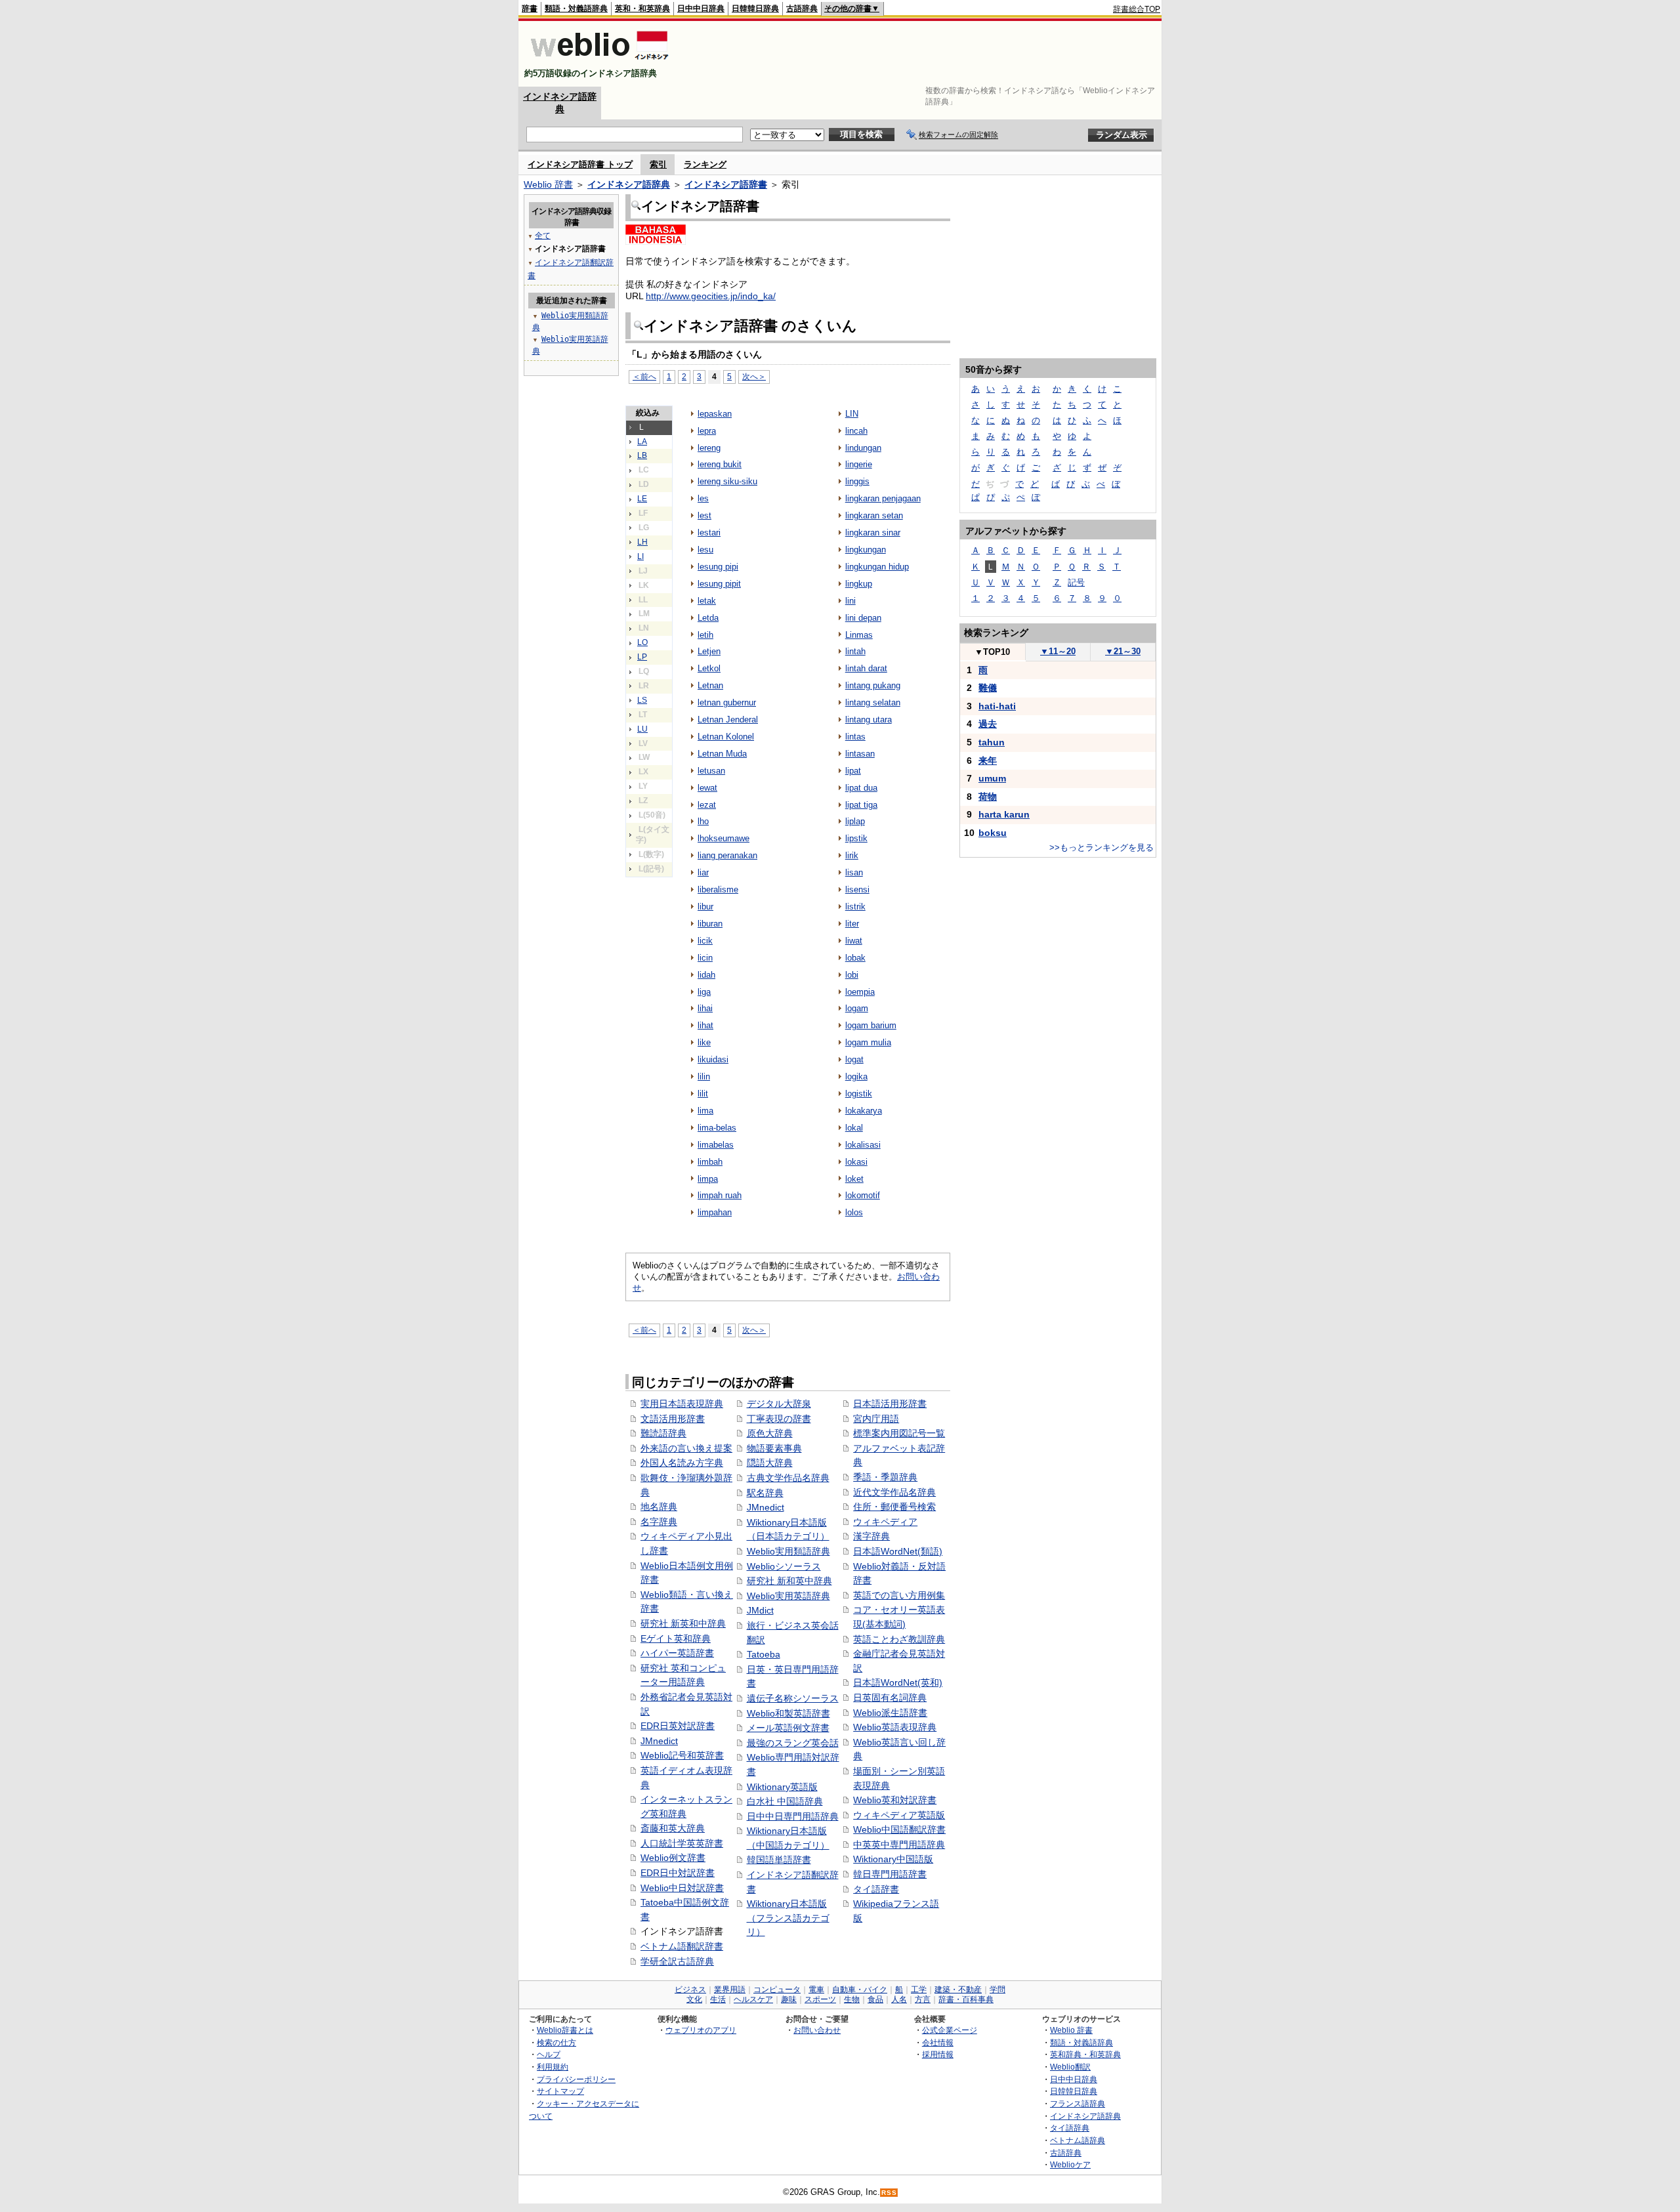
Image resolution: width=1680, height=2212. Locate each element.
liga (704, 992)
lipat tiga (861, 805)
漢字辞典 (871, 1536)
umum (992, 778)
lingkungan (866, 550)
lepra (707, 431)
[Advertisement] (921, 54)
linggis (857, 481)
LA (642, 442)
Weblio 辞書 (548, 184)
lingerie (859, 464)
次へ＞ (754, 376)
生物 (852, 1999)
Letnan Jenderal (728, 720)
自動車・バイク (860, 1990)
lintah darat (866, 668)
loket (854, 1179)
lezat (707, 805)
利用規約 (553, 2067)
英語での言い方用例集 (899, 1595)
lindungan (863, 448)
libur (705, 907)
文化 (694, 1999)
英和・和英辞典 (642, 9)
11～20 (1058, 651)
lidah (706, 975)
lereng (709, 448)
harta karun (1004, 814)
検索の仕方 (556, 2042)
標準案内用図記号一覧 (899, 1433)
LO (642, 642)
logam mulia (868, 1042)
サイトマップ (560, 2091)
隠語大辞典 (770, 1463)
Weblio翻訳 (1070, 2067)
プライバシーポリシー (576, 2079)
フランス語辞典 (1078, 2103)
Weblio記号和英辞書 (682, 1755)
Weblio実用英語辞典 (788, 1596)
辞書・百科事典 (966, 1999)
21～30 (1123, 651)
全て (543, 236)
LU (642, 729)
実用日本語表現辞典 (682, 1404)
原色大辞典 (770, 1433)
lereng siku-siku (727, 481)
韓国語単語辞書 (779, 1860)
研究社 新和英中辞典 (789, 1581)
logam (857, 1008)
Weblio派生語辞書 (890, 1713)
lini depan (863, 618)
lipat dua (861, 788)
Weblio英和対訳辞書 (895, 1800)
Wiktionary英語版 (782, 1787)
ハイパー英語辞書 (677, 1653)
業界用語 (730, 1990)
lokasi (856, 1162)
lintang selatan (873, 702)
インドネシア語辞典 (629, 184)
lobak (855, 958)
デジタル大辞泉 (779, 1404)
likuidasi (713, 1059)
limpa (708, 1179)
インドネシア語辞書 (726, 184)
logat (854, 1059)
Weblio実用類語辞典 (788, 1551)
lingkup (859, 584)
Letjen (709, 651)
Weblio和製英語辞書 (788, 1713)
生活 (718, 1999)
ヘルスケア (753, 1999)
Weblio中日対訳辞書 (682, 1888)
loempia (860, 992)
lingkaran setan (874, 515)
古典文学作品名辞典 (788, 1478)
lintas (855, 737)
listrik (855, 907)
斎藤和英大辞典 (673, 1828)
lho (703, 821)
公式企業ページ (950, 2030)
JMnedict (659, 1741)
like (704, 1042)
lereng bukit (720, 464)
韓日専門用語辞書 (890, 1874)
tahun (992, 742)
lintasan (860, 754)
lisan (854, 872)
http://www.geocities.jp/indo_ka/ (711, 296)
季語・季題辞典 (885, 1477)
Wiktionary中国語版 (893, 1859)
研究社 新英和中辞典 (683, 1623)
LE (642, 499)
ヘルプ (549, 2054)
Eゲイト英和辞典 (676, 1638)
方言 (923, 1999)
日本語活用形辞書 (890, 1404)
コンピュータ (777, 1990)
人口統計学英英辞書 (682, 1843)
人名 (899, 1999)
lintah (855, 651)
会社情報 (938, 2042)
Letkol (709, 668)
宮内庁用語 (876, 1419)
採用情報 (938, 2054)
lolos (854, 1212)
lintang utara (869, 720)
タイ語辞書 (876, 1889)
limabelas (716, 1145)
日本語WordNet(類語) (898, 1551)
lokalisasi (863, 1145)
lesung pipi (718, 567)
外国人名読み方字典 (682, 1463)
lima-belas (717, 1128)
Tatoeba (764, 1654)
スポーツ (820, 1999)
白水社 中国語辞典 (785, 1801)
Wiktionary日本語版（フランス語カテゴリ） (788, 1918)
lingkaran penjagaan (883, 498)
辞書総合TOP (1137, 9)
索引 (658, 164)
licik (705, 941)
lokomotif (863, 1195)
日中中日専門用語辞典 (793, 1816)
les (703, 498)
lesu (705, 550)
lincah (856, 431)
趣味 (789, 1999)
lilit (703, 1094)
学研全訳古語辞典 (677, 1961)
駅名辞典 (765, 1493)
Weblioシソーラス (784, 1566)
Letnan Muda (722, 754)
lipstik (856, 838)
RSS (889, 2193)
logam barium (871, 1025)
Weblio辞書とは (565, 2030)
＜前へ (644, 376)
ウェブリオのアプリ (701, 2030)
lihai (705, 1008)
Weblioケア (1070, 2164)
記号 (1076, 582)
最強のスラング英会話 (793, 1743)
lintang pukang (873, 685)
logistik (859, 1094)
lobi (852, 975)
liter (852, 924)
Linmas (859, 635)
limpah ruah (720, 1195)
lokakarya (864, 1111)
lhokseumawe (724, 838)
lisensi (857, 889)
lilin (704, 1076)
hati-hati (997, 706)
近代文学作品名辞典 (894, 1492)
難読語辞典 (663, 1433)
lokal (854, 1128)
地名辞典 (659, 1507)
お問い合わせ (817, 2030)
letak (707, 601)
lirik (852, 855)
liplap (855, 821)
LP (642, 657)
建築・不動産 (958, 1990)
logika (856, 1076)
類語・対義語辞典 (576, 9)
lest (704, 515)
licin (705, 958)
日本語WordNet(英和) (898, 1682)
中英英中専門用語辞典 (899, 1845)
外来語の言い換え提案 (686, 1448)
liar (703, 872)
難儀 (988, 688)
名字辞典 (659, 1522)
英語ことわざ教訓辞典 (899, 1639)
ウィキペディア (885, 1522)
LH (642, 542)
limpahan (715, 1212)
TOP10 (992, 652)
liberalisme (718, 889)
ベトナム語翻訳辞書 (682, 1946)
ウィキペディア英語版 (899, 1815)
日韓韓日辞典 (755, 9)
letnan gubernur (727, 702)
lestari (709, 532)
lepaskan (715, 414)
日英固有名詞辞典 (890, 1698)
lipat (853, 771)
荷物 (988, 797)
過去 (988, 724)
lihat (705, 1025)
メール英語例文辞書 (788, 1728)
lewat (707, 788)
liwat (854, 941)
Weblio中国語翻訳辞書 (899, 1829)
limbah (710, 1162)
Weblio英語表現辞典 (895, 1727)
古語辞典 (802, 9)
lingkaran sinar (873, 532)
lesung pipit (719, 584)
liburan (710, 924)
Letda (708, 618)
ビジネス (690, 1990)
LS (642, 700)
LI (640, 556)
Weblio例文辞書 (673, 1858)
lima (705, 1111)
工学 (919, 1990)
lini (850, 601)
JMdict (760, 1610)
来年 (988, 761)
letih (705, 635)
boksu (993, 833)
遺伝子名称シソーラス (793, 1698)
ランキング (705, 164)
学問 (997, 1990)
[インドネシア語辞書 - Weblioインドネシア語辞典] (598, 62)
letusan (711, 771)
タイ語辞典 (1070, 2128)
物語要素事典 (774, 1448)
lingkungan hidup (877, 567)
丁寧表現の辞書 (779, 1419)
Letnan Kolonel (726, 737)
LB (642, 455)
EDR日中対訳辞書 (678, 1873)
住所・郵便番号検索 (894, 1507)
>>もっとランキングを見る (1102, 847)
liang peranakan (727, 855)
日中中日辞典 (701, 9)
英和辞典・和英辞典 (1085, 2054)
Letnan (710, 685)
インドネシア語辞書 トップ (580, 164)
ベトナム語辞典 (1078, 2140)
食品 (875, 1999)
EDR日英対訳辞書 (678, 1726)
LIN (852, 414)
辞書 (530, 9)
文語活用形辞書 (673, 1419)
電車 (816, 1990)
